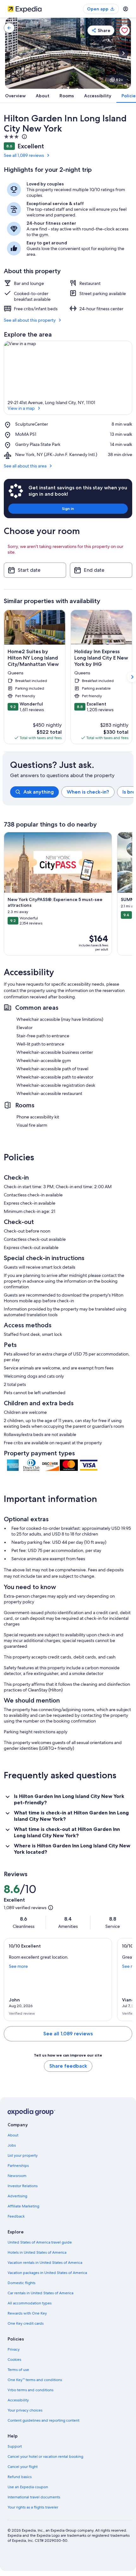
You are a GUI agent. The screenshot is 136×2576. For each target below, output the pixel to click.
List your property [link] (23, 2155)
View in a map (21, 408)
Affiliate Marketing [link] (23, 2206)
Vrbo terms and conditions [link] (31, 2390)
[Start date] (35, 570)
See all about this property (30, 320)
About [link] (13, 2135)
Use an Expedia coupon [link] (28, 2487)
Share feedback (68, 2066)
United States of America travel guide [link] (40, 2242)
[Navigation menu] (126, 9)
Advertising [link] (17, 2196)
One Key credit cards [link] (26, 2323)
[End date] (101, 570)
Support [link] (15, 2446)
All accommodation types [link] (30, 2303)
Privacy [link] (14, 2349)
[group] (72, 792)
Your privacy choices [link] (25, 2410)
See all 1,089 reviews (24, 155)
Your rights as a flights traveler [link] (33, 2507)
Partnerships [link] (18, 2166)
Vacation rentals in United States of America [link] (45, 2263)
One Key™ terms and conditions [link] (35, 2380)
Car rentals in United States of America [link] (40, 2293)
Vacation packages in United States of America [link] (47, 2273)
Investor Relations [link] (23, 2186)
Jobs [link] (12, 2145)
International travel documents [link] (34, 2497)
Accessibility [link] (18, 2400)
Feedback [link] (16, 2216)
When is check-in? (88, 792)
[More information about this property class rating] (24, 137)
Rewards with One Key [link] (27, 2313)
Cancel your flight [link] (23, 2467)
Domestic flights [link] (22, 2283)
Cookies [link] (14, 2360)
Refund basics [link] (20, 2477)
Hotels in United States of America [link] (37, 2252)
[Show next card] (123, 53)
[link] (9, 28)
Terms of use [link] (18, 2370)
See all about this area (25, 466)
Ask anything (39, 792)
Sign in (68, 509)
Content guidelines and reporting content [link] (43, 2420)
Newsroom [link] (17, 2176)
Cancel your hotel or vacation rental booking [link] (45, 2457)
